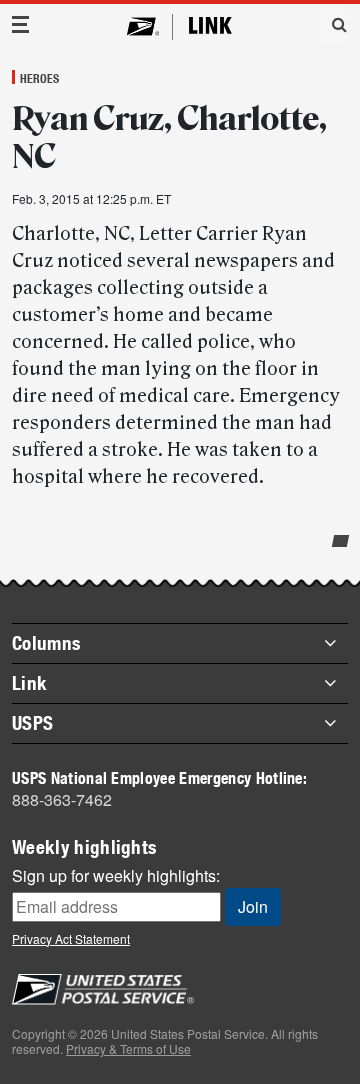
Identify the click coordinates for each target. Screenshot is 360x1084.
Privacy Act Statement (71, 938)
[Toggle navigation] (21, 24)
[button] (332, 24)
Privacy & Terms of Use (128, 1048)
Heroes (39, 78)
